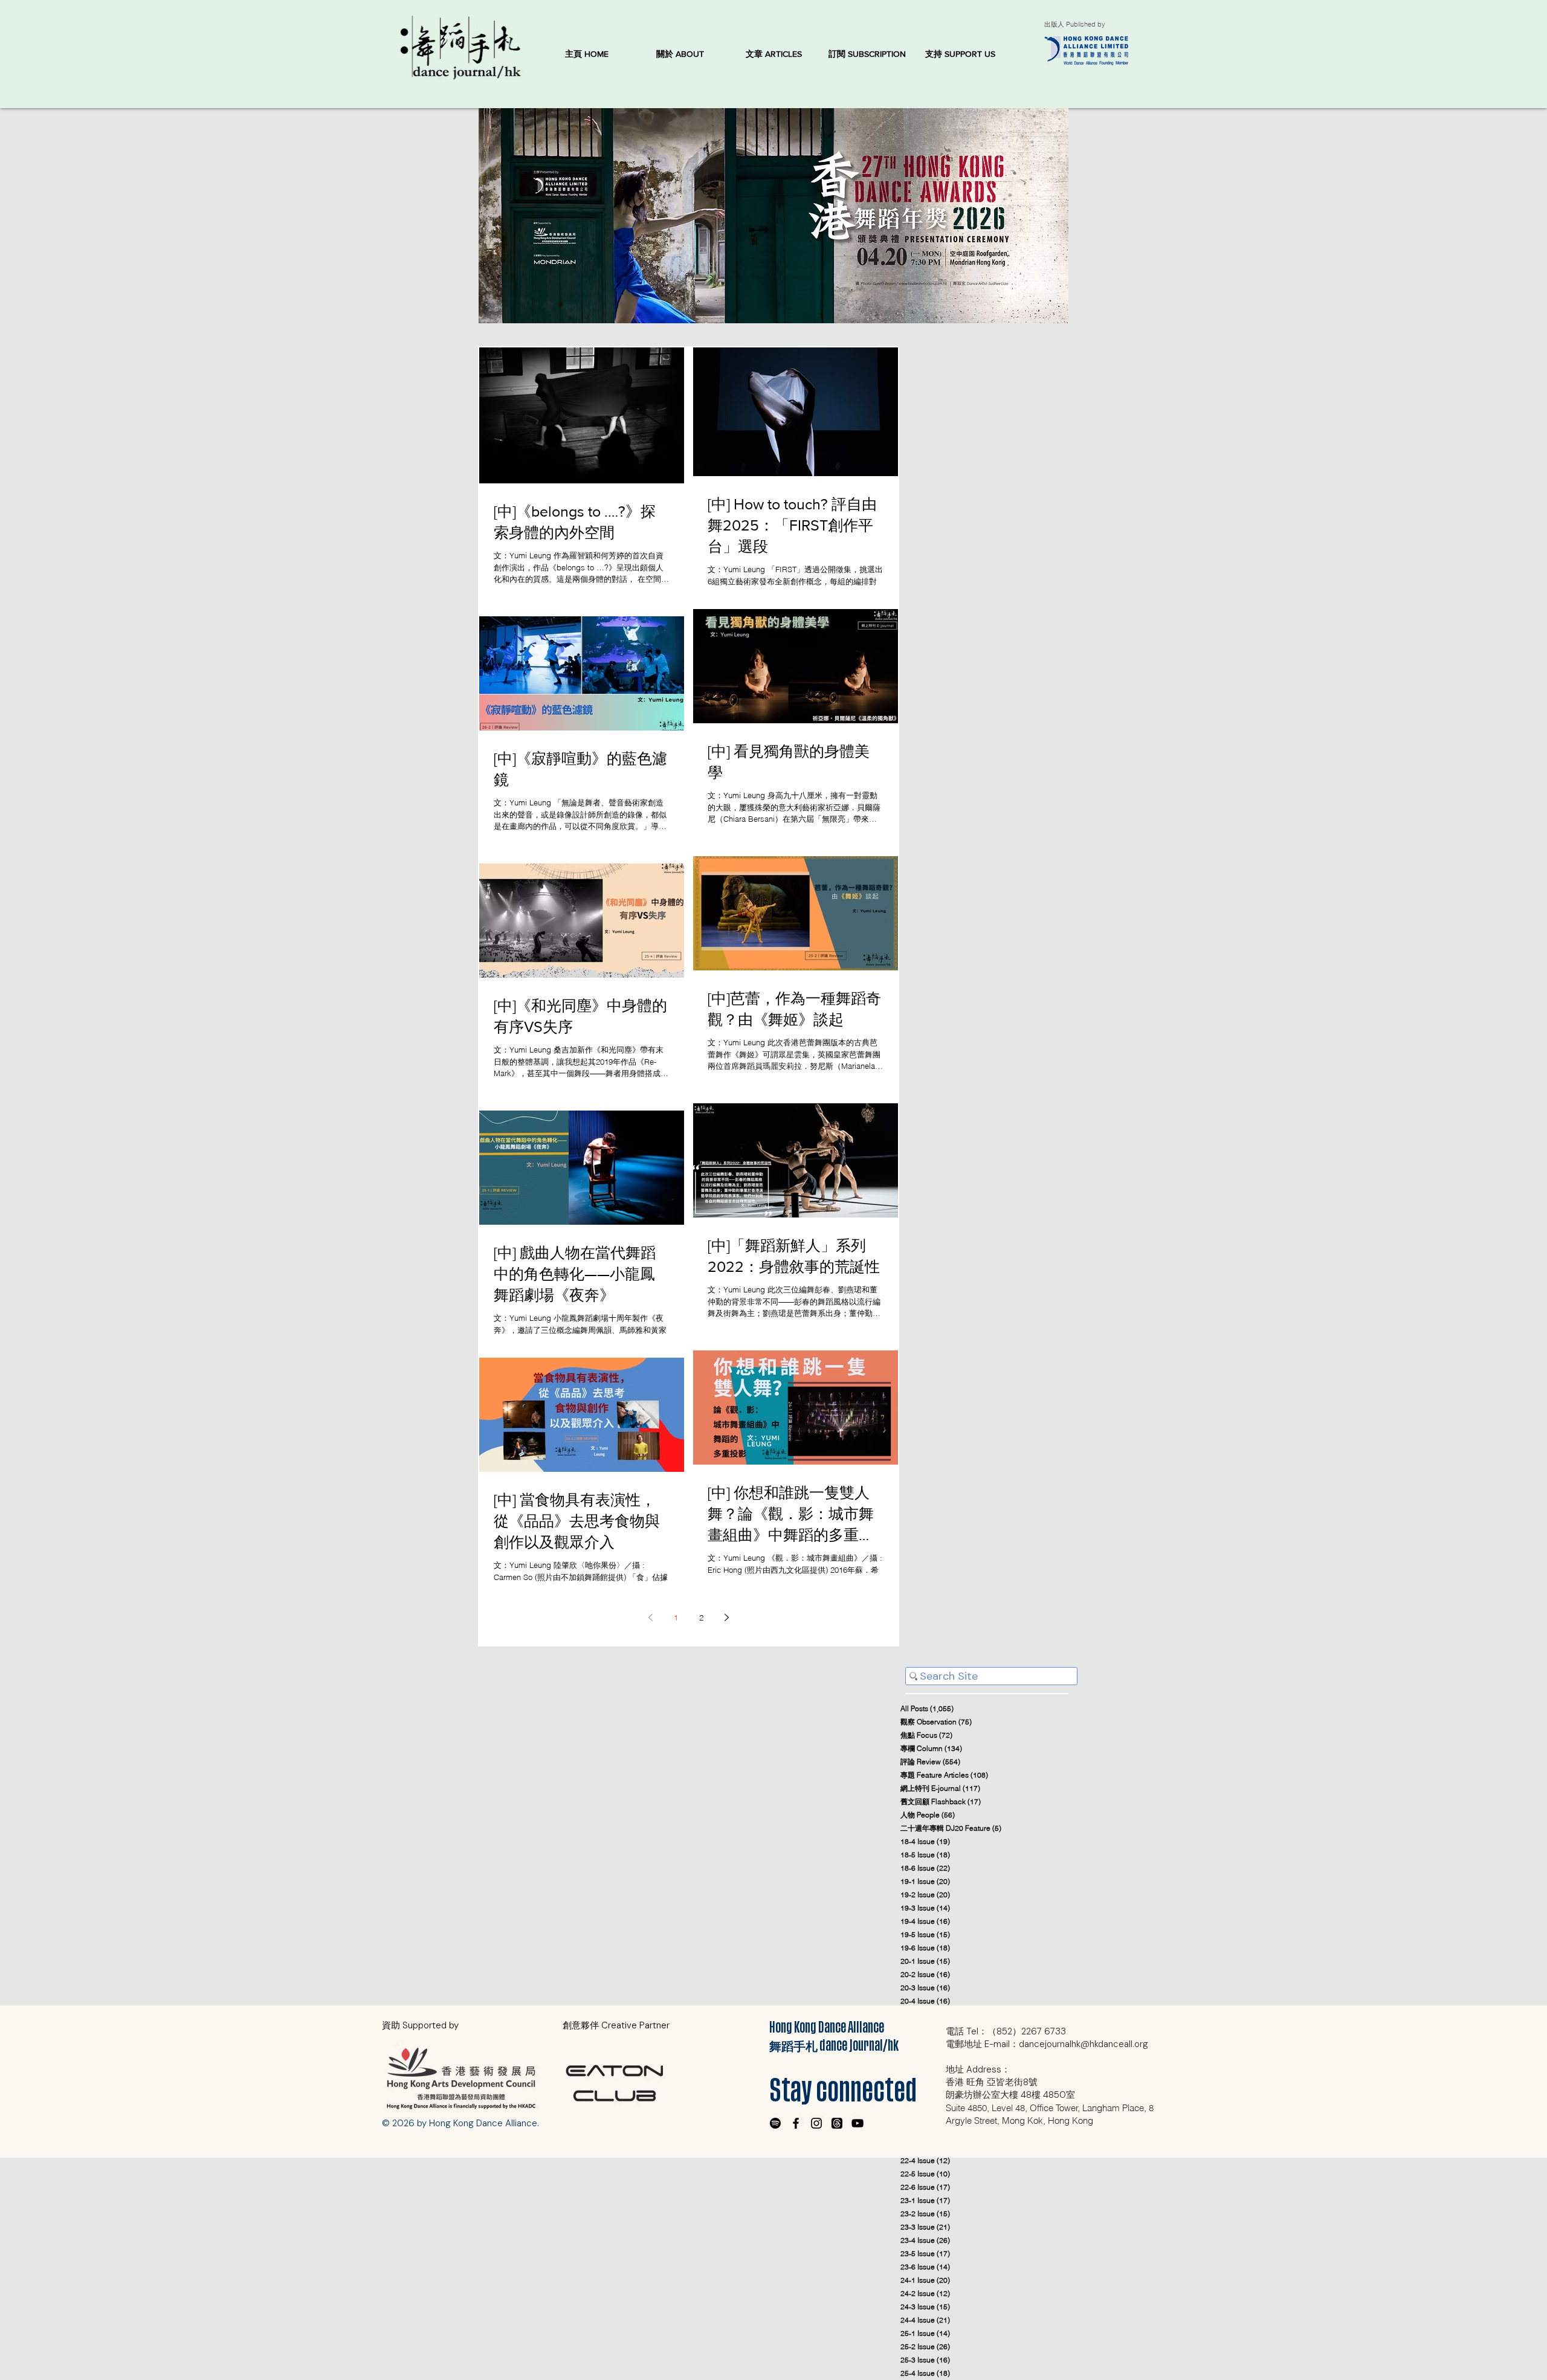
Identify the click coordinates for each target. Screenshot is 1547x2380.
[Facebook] (796, 2123)
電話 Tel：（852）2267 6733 (1006, 2031)
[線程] (837, 2123)
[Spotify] (775, 2123)
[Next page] (727, 1617)
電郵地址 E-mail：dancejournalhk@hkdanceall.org (1047, 2044)
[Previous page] (651, 1617)
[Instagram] (816, 2123)
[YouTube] (857, 2123)
